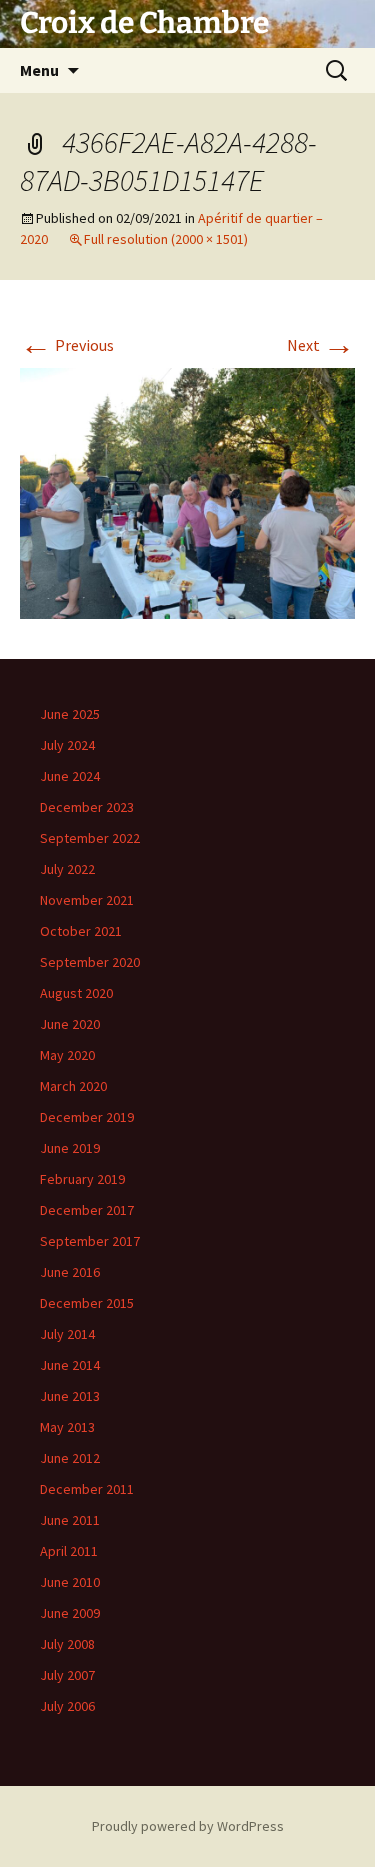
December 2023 (87, 807)
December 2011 (87, 1489)
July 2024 (67, 745)
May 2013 (67, 1427)
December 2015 (87, 1303)
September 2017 (90, 1241)
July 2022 (67, 869)
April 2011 (69, 1551)
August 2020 (76, 993)
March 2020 (73, 1086)
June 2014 (70, 1365)
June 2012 (70, 1458)
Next (321, 345)
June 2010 (70, 1582)
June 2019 (70, 1148)
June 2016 (70, 1272)
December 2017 (87, 1210)
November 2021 (87, 900)
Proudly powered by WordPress (188, 1826)
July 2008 (67, 1644)
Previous (67, 345)
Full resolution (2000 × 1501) (166, 239)
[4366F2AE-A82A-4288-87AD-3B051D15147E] (187, 492)
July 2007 (67, 1675)
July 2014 (67, 1334)
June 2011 (70, 1520)
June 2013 (70, 1396)
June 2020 (70, 1024)
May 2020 (67, 1055)
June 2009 (70, 1613)
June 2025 (70, 714)
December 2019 (87, 1117)
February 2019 (82, 1179)
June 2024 (70, 776)
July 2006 (67, 1706)
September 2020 (90, 962)
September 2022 (90, 838)
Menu (39, 70)
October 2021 (81, 931)
